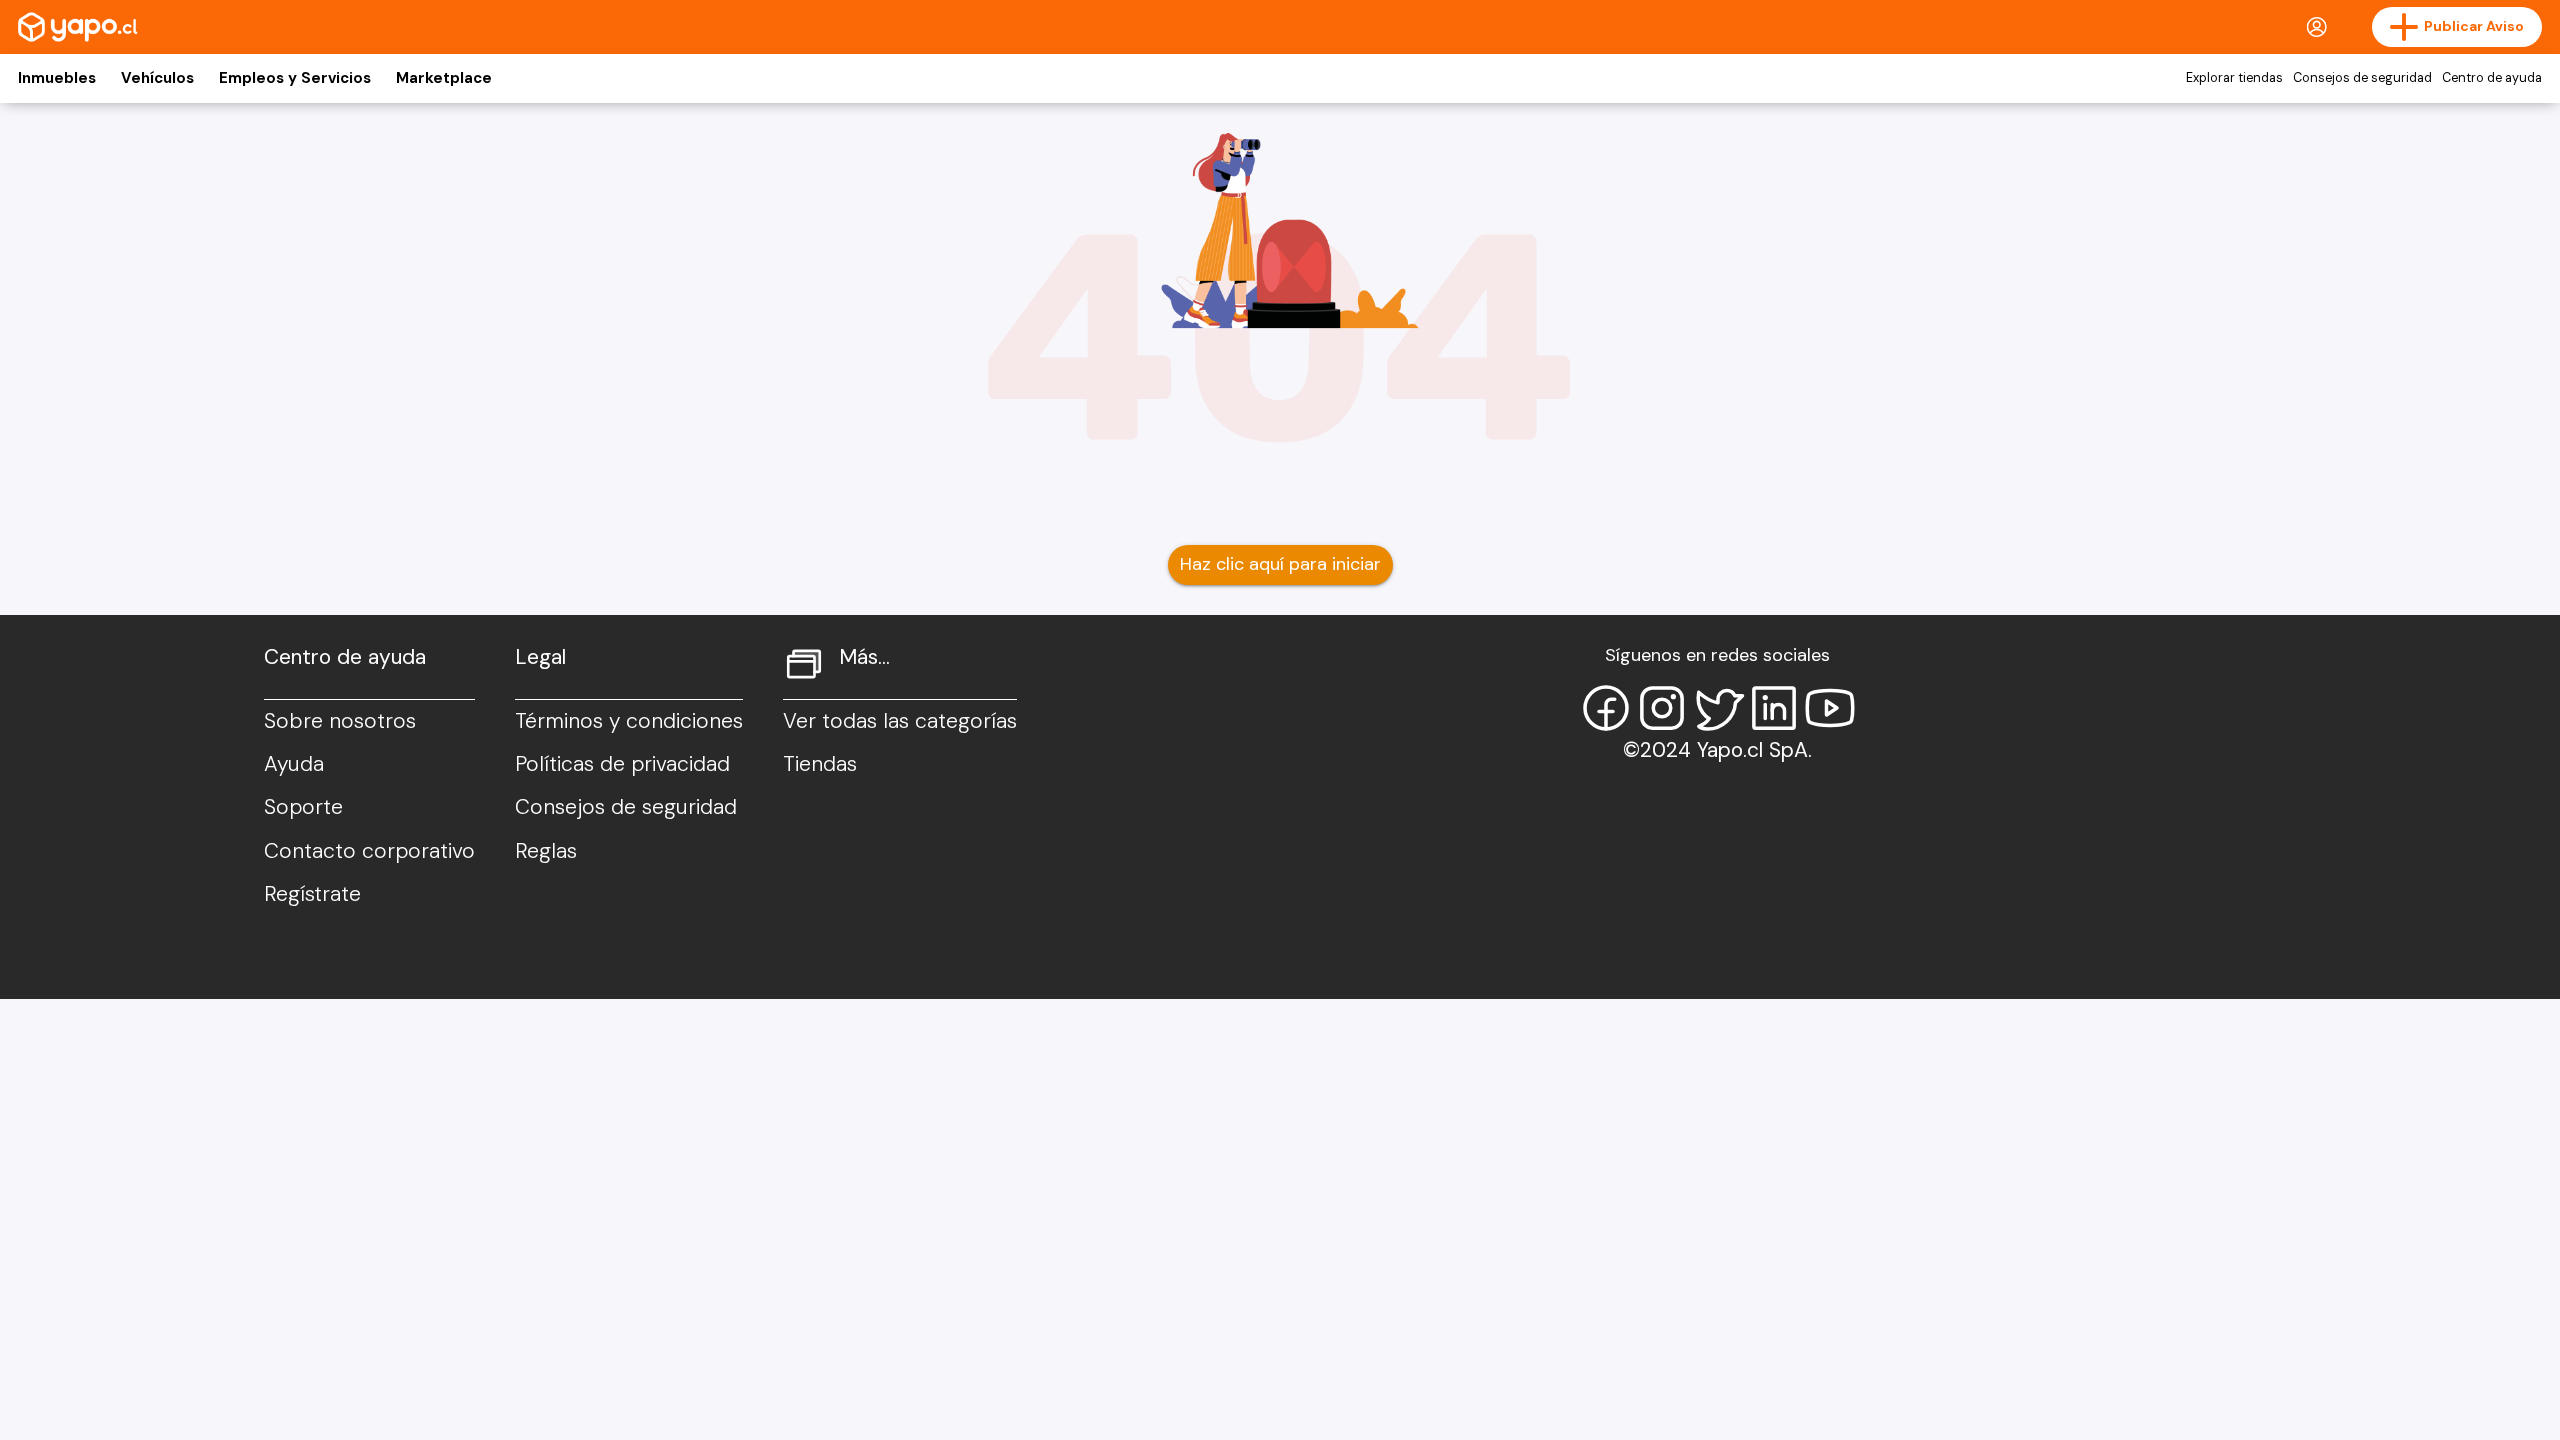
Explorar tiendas (2234, 78)
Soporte (303, 807)
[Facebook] (1606, 708)
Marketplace (444, 78)
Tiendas (820, 764)
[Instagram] (1662, 708)
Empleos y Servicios (295, 78)
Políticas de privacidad (622, 764)
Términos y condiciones (629, 721)
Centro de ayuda (2492, 78)
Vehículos (157, 78)
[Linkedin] (1774, 708)
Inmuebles (57, 78)
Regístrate (312, 894)
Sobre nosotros (340, 721)
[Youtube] (1830, 708)
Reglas (546, 851)
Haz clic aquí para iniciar (1280, 564)
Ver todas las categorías (900, 721)
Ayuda (294, 764)
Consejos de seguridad (2362, 78)
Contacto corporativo (369, 851)
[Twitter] (1718, 708)
